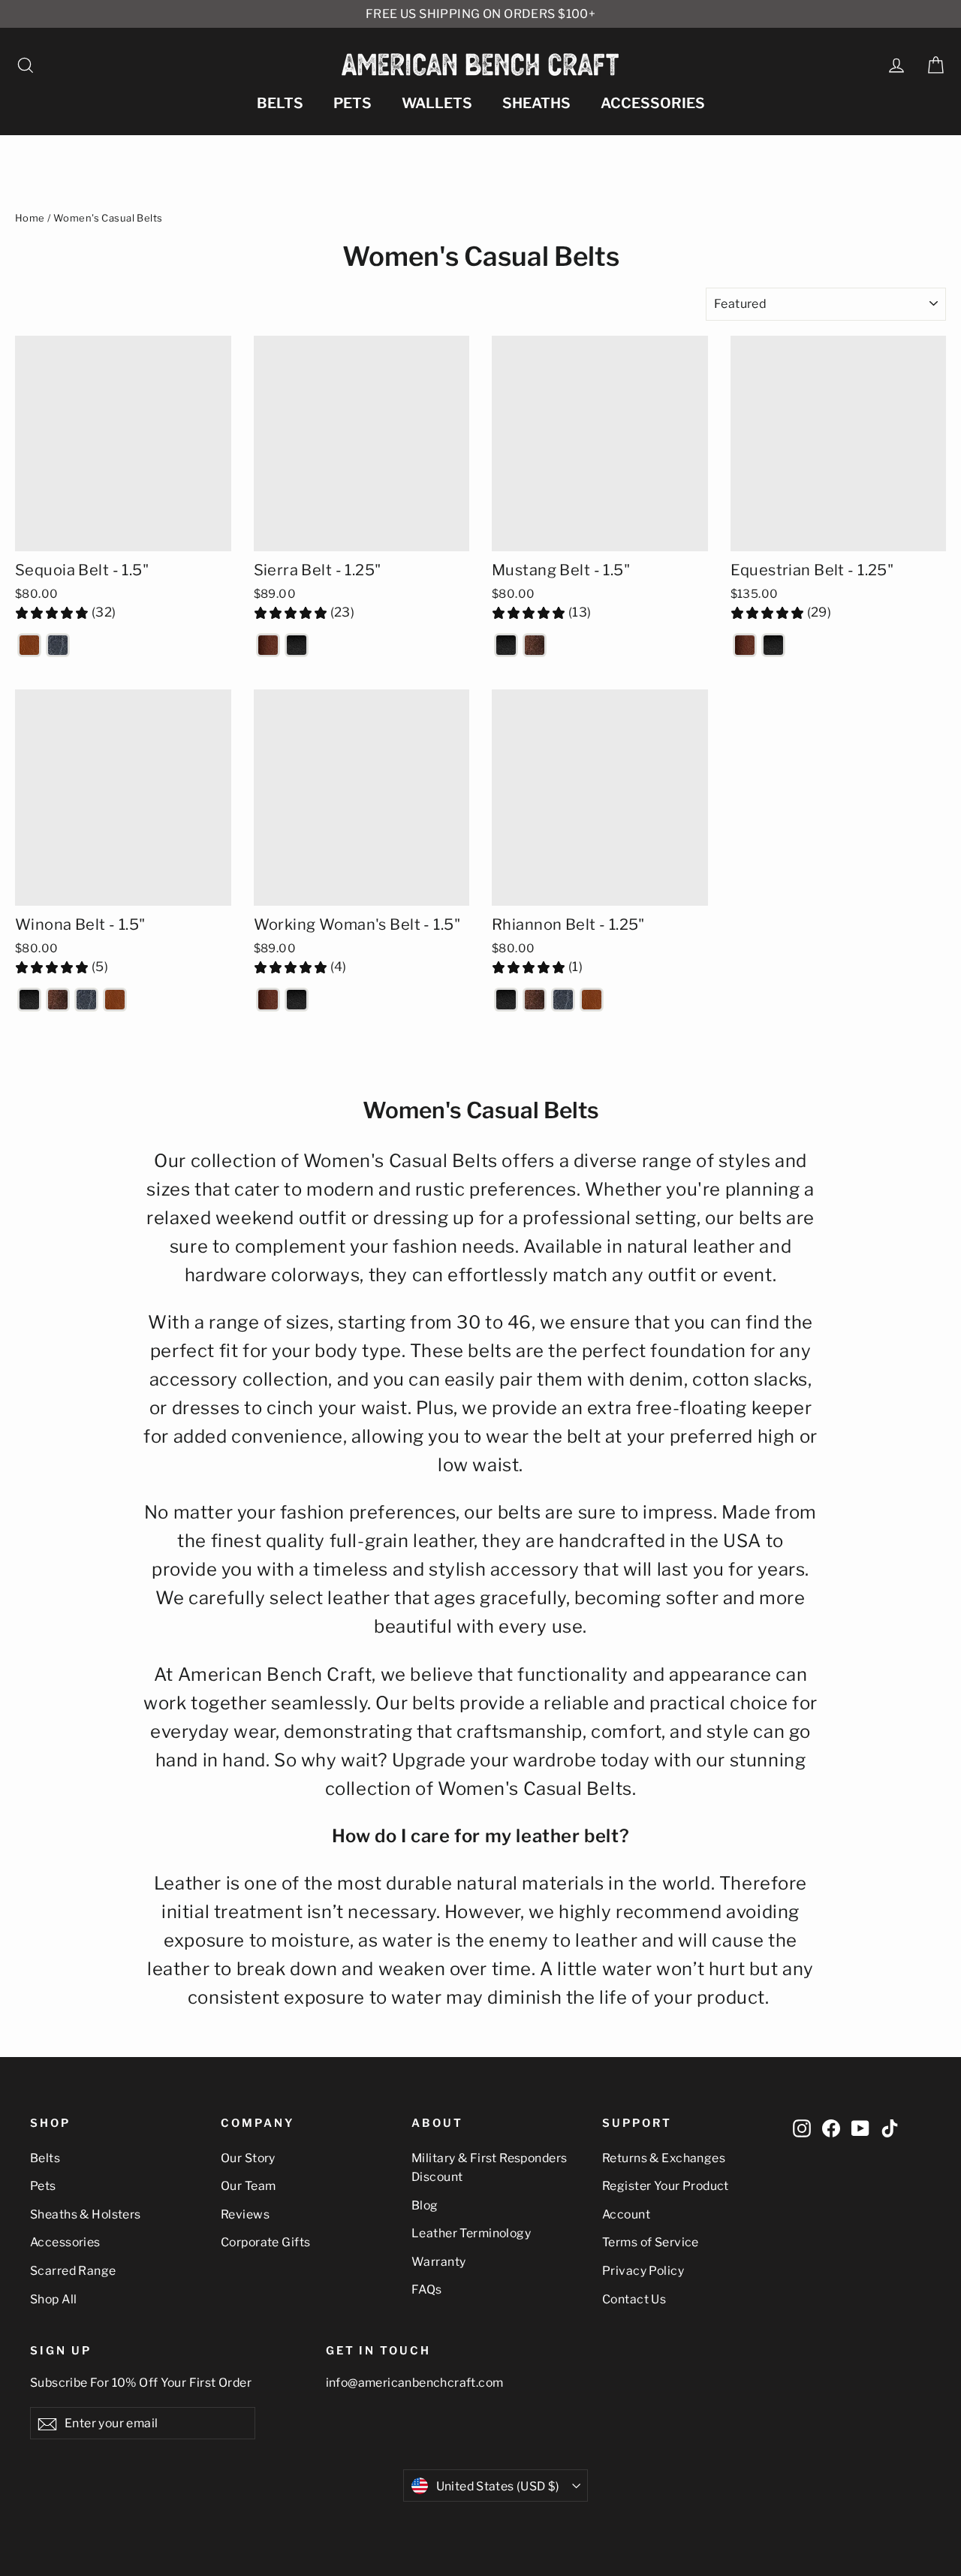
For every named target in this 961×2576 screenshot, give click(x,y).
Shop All (53, 2299)
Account (626, 2214)
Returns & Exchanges (664, 2158)
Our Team (248, 2186)
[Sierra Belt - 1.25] (268, 645)
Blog (425, 2205)
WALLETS (437, 103)
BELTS (280, 103)
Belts (45, 2158)
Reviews (245, 2214)
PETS (352, 103)
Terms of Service (651, 2242)
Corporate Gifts (265, 2242)
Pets (43, 2186)
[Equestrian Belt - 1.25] (745, 645)
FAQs (427, 2289)
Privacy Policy (643, 2271)
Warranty (438, 2262)
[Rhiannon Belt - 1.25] (506, 1000)
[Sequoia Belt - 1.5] (29, 645)
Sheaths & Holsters (86, 2214)
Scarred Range (73, 2271)
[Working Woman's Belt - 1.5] (268, 1000)
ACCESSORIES (653, 103)
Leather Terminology (471, 2233)
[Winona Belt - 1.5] (29, 1000)
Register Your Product (666, 2186)
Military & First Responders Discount (489, 2167)
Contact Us (634, 2299)
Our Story (248, 2158)
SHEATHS (536, 103)
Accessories (65, 2242)
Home (30, 218)
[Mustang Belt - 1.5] (506, 645)
